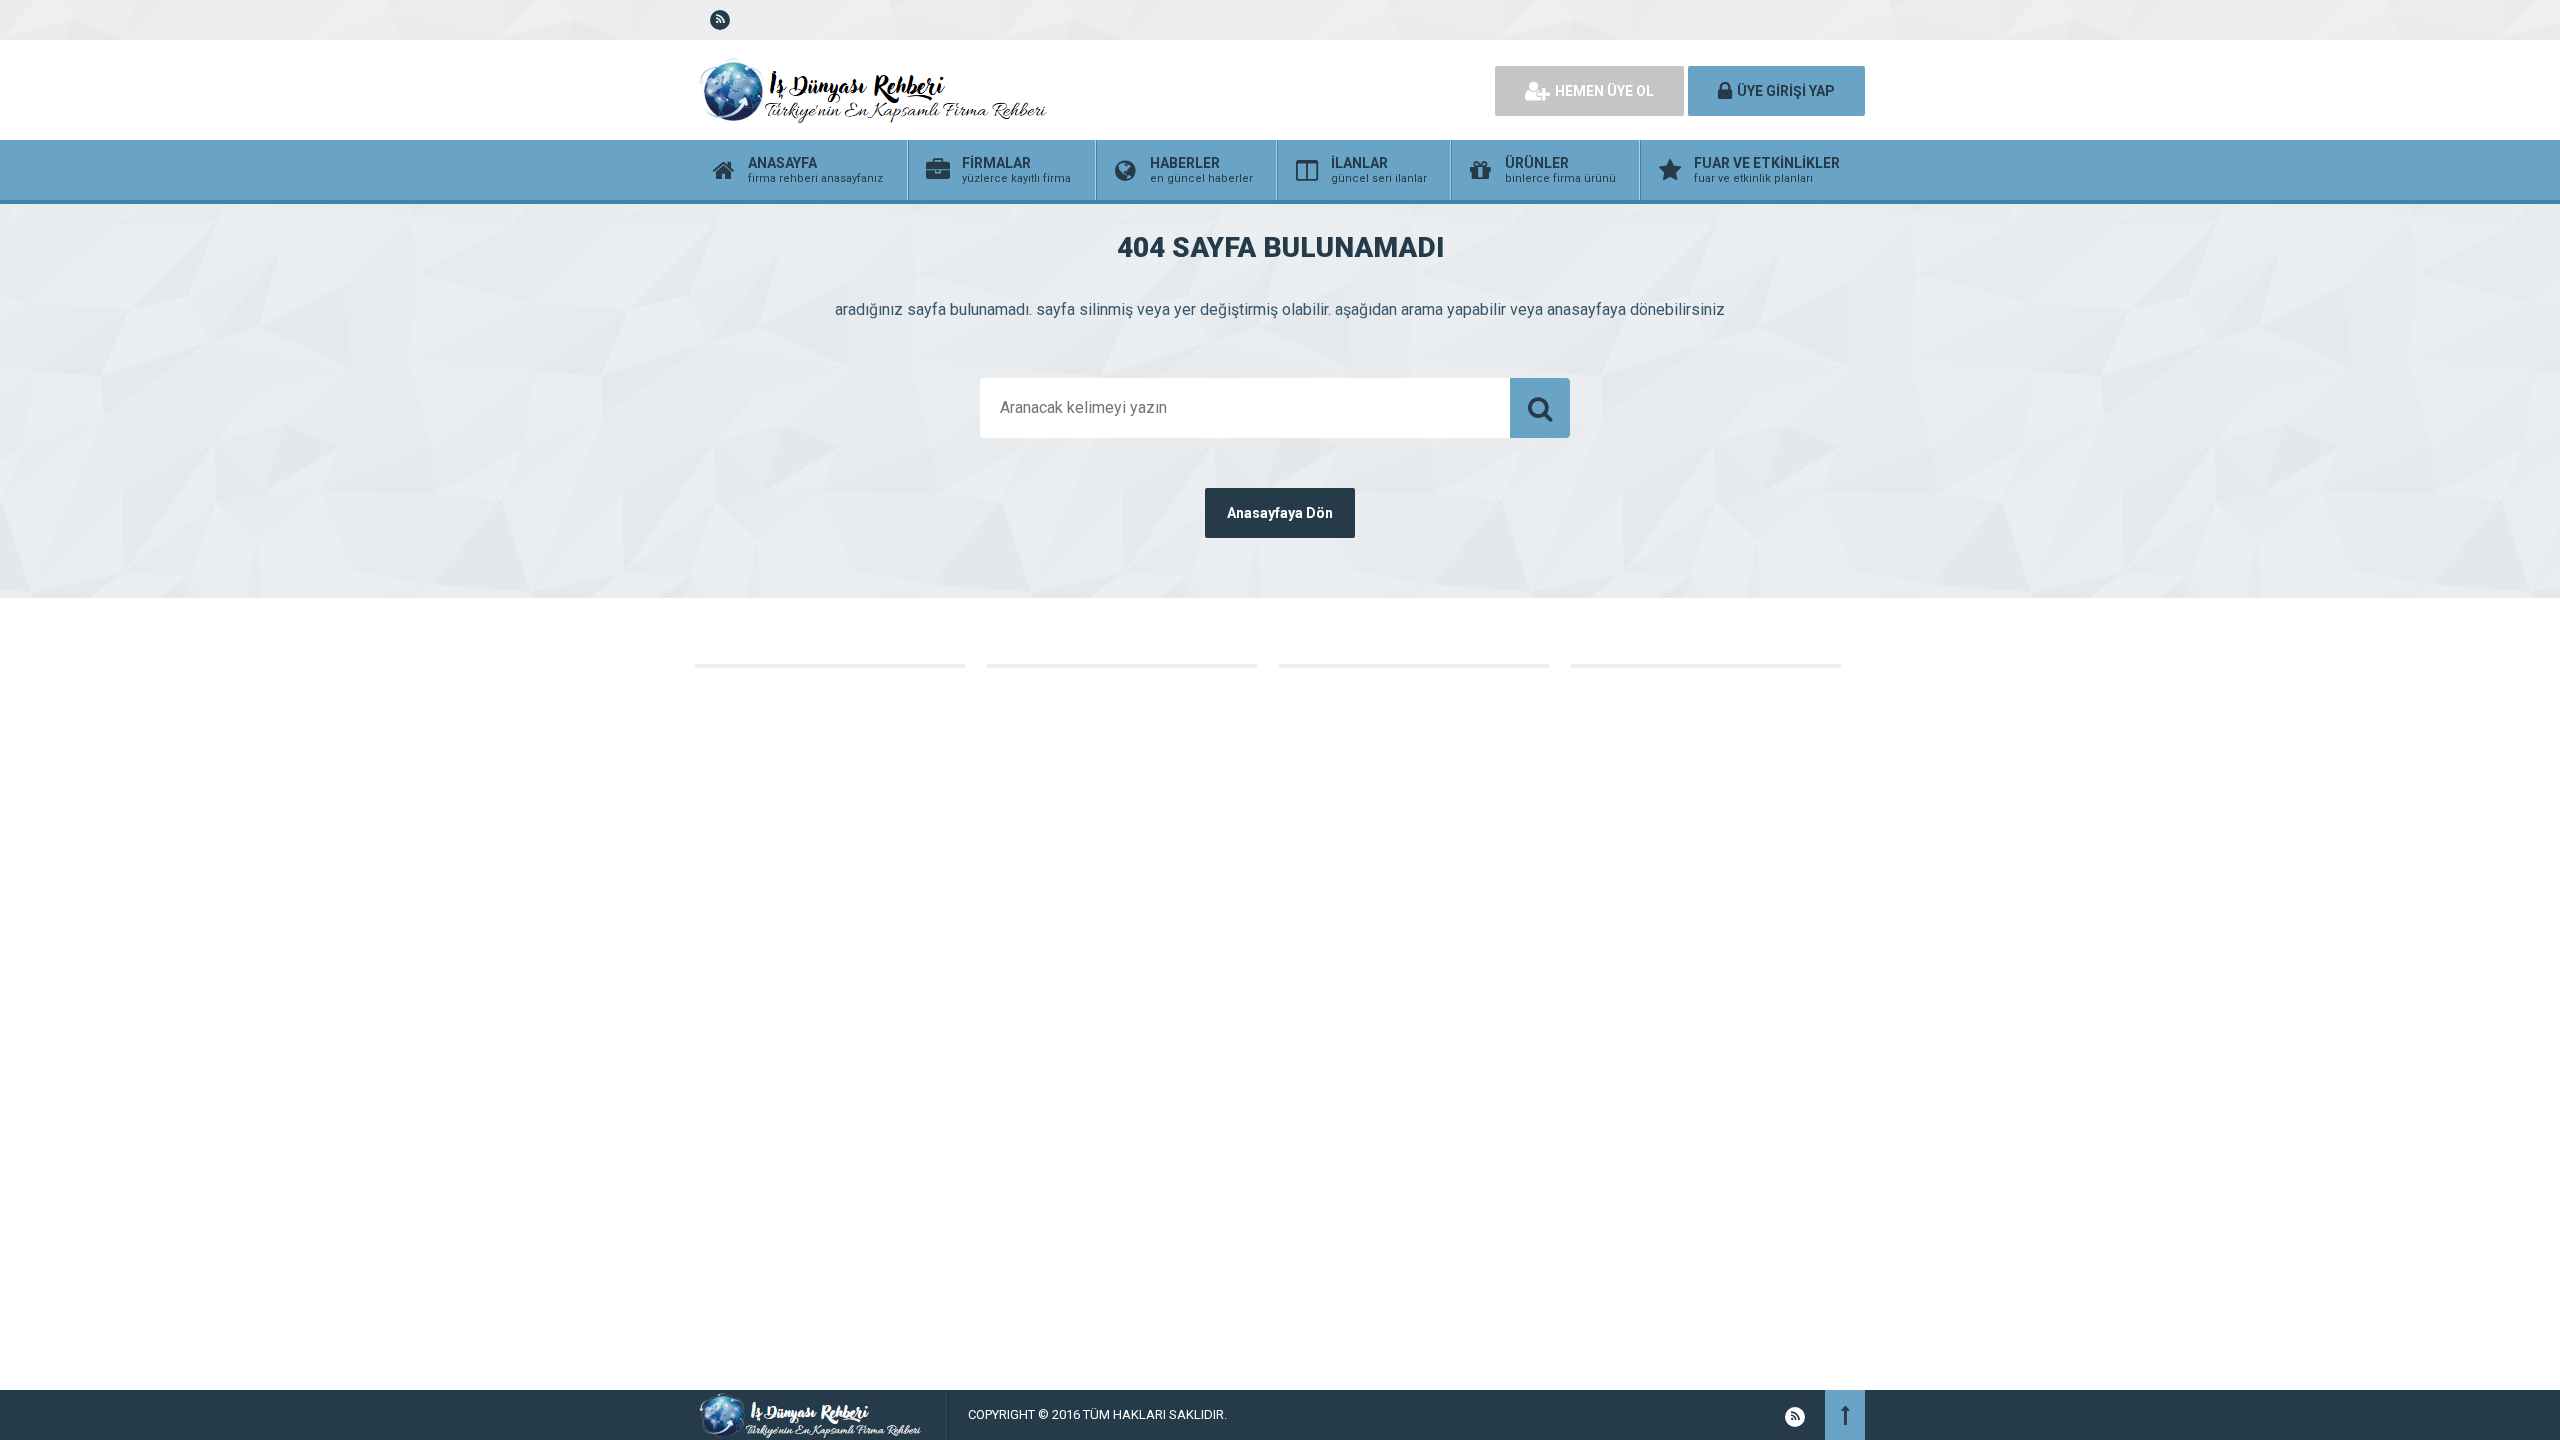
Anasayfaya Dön (1280, 513)
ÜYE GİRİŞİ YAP (1786, 91)
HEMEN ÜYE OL (1604, 91)
